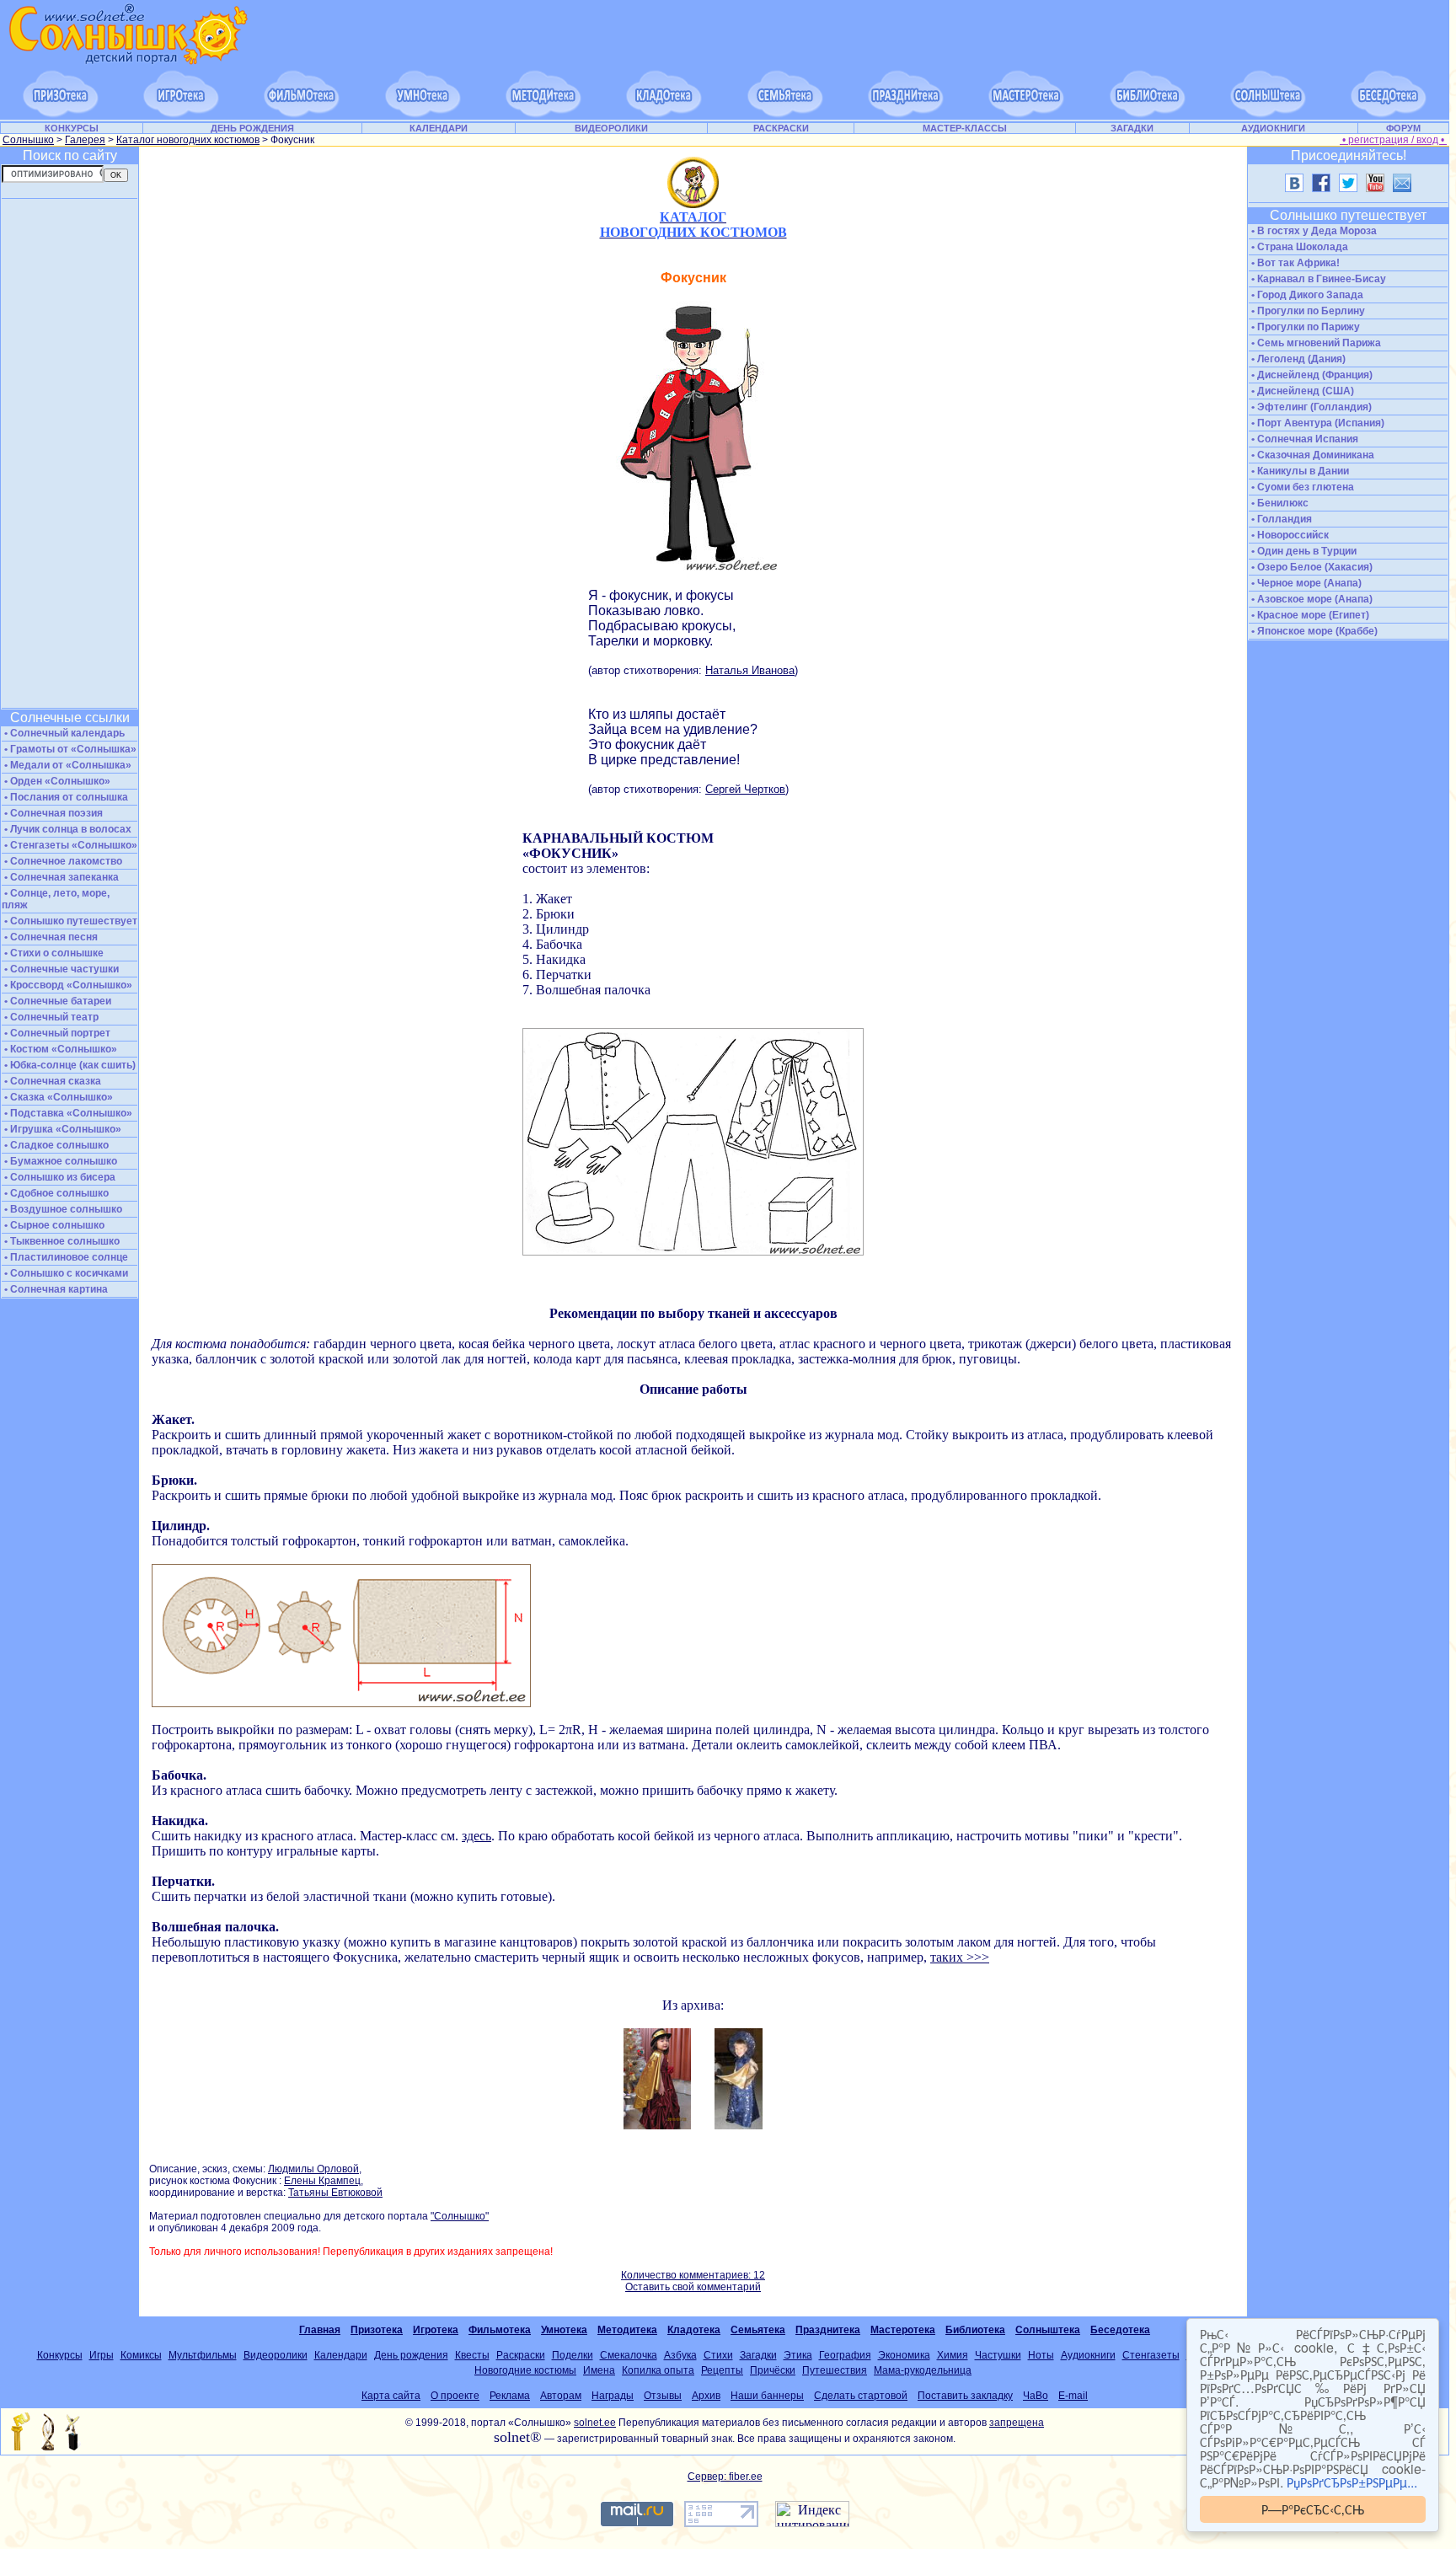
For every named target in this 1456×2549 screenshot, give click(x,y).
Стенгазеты (1151, 2355)
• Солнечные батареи (56, 1001)
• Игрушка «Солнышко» (62, 1129)
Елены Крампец (322, 2181)
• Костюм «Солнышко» (59, 1049)
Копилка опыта (658, 2370)
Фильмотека (500, 2330)
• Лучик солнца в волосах (67, 829)
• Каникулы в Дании (1299, 471)
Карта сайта (391, 2396)
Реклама (510, 2396)
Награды (613, 2396)
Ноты (1041, 2355)
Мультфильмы (203, 2355)
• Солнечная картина (55, 1289)
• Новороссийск (1289, 535)
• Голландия (1280, 519)
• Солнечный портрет (56, 1033)
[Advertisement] (69, 453)
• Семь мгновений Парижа (1315, 343)
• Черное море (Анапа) (1305, 583)
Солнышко (28, 140)
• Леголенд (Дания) (1297, 359)
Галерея (85, 140)
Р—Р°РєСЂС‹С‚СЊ (1313, 2509)
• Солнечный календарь (63, 733)
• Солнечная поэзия (52, 813)
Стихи (718, 2355)
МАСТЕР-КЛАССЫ (965, 128)
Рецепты (722, 2370)
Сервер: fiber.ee (725, 2477)
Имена (599, 2370)
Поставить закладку (965, 2396)
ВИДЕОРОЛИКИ (611, 128)
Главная (320, 2330)
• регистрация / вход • (1393, 140)
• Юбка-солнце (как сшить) (69, 1065)
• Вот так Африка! (1294, 263)
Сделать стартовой (861, 2396)
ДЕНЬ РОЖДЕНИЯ (252, 128)
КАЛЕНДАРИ (439, 128)
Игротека (436, 2330)
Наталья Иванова (750, 670)
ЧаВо (1036, 2396)
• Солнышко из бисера (59, 1177)
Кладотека (694, 2330)
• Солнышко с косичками (65, 1273)
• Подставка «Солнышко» (67, 1113)
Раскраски (521, 2355)
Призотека (377, 2330)
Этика (798, 2355)
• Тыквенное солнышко (61, 1241)
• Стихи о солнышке (53, 953)
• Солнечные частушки (60, 969)
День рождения (411, 2355)
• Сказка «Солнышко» (57, 1097)
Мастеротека (903, 2330)
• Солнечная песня (50, 937)
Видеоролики (276, 2355)
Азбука (680, 2355)
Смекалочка (629, 2355)
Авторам (561, 2396)
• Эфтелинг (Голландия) (1310, 407)
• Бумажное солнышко (59, 1161)
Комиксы (141, 2355)
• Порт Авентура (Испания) (1317, 423)
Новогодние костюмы (525, 2370)
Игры (102, 2355)
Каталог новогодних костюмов (188, 140)
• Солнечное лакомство (62, 861)
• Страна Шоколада (1298, 247)
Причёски (773, 2370)
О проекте (455, 2396)
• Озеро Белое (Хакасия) (1311, 567)
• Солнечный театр (50, 1017)
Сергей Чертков (745, 789)
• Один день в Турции (1303, 551)
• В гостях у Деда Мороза (1313, 231)
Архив (706, 2396)
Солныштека (1048, 2330)
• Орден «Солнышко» (56, 781)
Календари (341, 2355)
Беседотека (1120, 2330)
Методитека (627, 2330)
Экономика (904, 2355)
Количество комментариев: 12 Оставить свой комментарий (693, 2281)
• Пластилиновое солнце (65, 1257)
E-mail (1073, 2396)
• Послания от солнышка (65, 797)
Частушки (998, 2355)
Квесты (472, 2355)
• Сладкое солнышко (55, 1145)
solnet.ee (595, 2423)
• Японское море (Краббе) (1313, 631)
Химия (953, 2355)
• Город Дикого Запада (1306, 295)
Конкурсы (60, 2355)
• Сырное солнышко (53, 1225)
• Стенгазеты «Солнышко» (70, 845)
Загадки (758, 2355)
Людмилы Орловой (313, 2169)
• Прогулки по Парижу (1304, 327)
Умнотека (564, 2330)
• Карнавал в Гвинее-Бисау (1317, 279)
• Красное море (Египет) (1309, 615)
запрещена (1017, 2423)
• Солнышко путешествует (70, 921)
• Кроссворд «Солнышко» (67, 985)
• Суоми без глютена (1301, 487)
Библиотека (975, 2330)
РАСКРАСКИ (781, 128)
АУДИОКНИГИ (1273, 128)
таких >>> (960, 1957)
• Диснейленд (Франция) (1311, 375)
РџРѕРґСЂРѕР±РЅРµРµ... (1352, 2482)
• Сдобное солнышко (55, 1193)
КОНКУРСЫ (72, 128)
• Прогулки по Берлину (1307, 311)
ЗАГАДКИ (1132, 128)
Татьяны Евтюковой (335, 2193)
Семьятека (758, 2330)
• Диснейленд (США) (1301, 391)
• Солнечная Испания (1303, 439)
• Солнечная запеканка (60, 877)
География (845, 2355)
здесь (476, 1836)
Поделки (573, 2355)
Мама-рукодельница (923, 2370)
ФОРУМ (1403, 128)
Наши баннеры (767, 2396)
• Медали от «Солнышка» (67, 765)
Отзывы (663, 2396)
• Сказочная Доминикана (1311, 455)
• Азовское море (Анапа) (1311, 599)
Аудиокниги (1088, 2355)
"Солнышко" (460, 2216)
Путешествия (835, 2370)
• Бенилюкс (1279, 503)
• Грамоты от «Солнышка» (69, 749)
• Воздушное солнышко (62, 1209)
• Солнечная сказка (51, 1081)
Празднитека (828, 2330)
